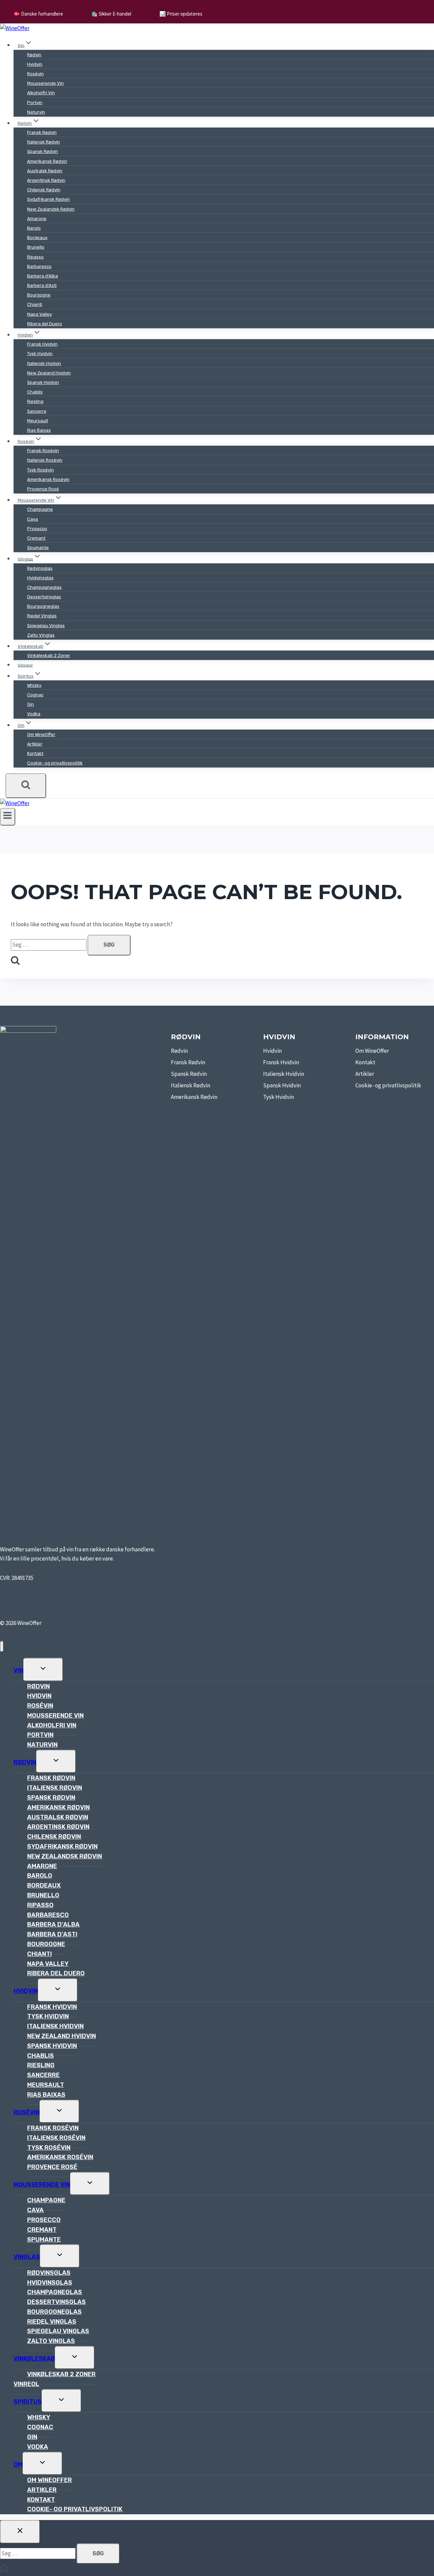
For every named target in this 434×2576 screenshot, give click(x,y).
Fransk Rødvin (42, 132)
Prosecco (37, 529)
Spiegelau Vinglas (46, 626)
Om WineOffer (41, 734)
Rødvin (34, 55)
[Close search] (20, 2532)
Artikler (35, 744)
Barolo (34, 228)
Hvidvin (35, 64)
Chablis (35, 392)
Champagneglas (44, 587)
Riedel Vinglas (42, 616)
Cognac (35, 695)
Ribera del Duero (45, 324)
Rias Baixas (39, 430)
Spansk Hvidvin (43, 382)
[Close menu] (2, 1647)
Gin (31, 704)
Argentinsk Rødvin (46, 180)
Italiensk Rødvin (44, 142)
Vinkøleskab (34, 2359)
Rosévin (35, 74)
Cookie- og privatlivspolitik (55, 763)
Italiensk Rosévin (45, 460)
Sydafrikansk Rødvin (48, 199)
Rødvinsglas (40, 568)
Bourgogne (39, 295)
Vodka (34, 714)
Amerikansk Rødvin (47, 161)
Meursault (38, 421)
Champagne (40, 509)
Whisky (34, 685)
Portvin (35, 103)
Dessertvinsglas (44, 597)
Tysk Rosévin (41, 470)
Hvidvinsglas (40, 578)
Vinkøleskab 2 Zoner (49, 655)
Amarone (37, 219)
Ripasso (35, 257)
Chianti (35, 304)
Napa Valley (40, 314)
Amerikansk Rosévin (48, 479)
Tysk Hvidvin (40, 354)
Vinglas (27, 2257)
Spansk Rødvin (43, 151)
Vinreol (25, 665)
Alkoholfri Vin (41, 93)
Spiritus (28, 2402)
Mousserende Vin (45, 83)
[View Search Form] (26, 786)
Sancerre (37, 411)
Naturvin (36, 112)
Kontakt (35, 753)
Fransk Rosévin (43, 451)
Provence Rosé (43, 489)
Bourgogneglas (43, 606)
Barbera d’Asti (42, 285)
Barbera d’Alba (43, 276)
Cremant (36, 538)
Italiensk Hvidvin (44, 363)
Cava (33, 519)
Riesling (35, 401)
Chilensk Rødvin (44, 190)
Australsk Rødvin (45, 171)
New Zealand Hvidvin (49, 373)
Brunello (36, 247)
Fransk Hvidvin (42, 344)
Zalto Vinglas (41, 635)
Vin (18, 1670)
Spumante (38, 548)
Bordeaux (37, 238)
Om (18, 2464)
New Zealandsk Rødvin (51, 209)
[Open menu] (8, 817)
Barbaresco (39, 266)
